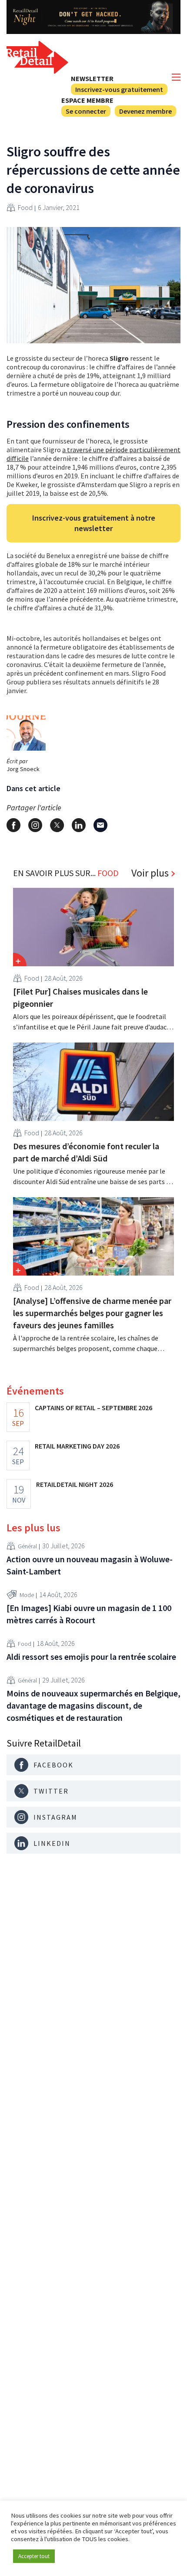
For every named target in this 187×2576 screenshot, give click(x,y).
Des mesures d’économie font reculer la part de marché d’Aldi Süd (86, 1152)
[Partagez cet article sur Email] (100, 825)
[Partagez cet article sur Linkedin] (79, 825)
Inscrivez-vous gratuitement (119, 89)
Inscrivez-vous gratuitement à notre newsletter (94, 523)
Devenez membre (145, 111)
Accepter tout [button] (34, 2556)
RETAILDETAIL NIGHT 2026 (75, 1484)
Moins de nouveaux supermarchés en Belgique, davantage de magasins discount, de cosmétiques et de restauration (93, 1705)
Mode (27, 1595)
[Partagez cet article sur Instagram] (35, 825)
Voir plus (150, 873)
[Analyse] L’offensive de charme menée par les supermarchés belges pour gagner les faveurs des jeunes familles (92, 1313)
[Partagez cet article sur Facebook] (13, 825)
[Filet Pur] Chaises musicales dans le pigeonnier (80, 997)
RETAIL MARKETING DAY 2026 (77, 1446)
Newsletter (92, 78)
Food (25, 207)
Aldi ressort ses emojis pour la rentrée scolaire (91, 1657)
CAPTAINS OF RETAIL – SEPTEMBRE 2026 (93, 1408)
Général (27, 1546)
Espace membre (87, 100)
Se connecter (86, 111)
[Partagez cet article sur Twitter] (57, 825)
